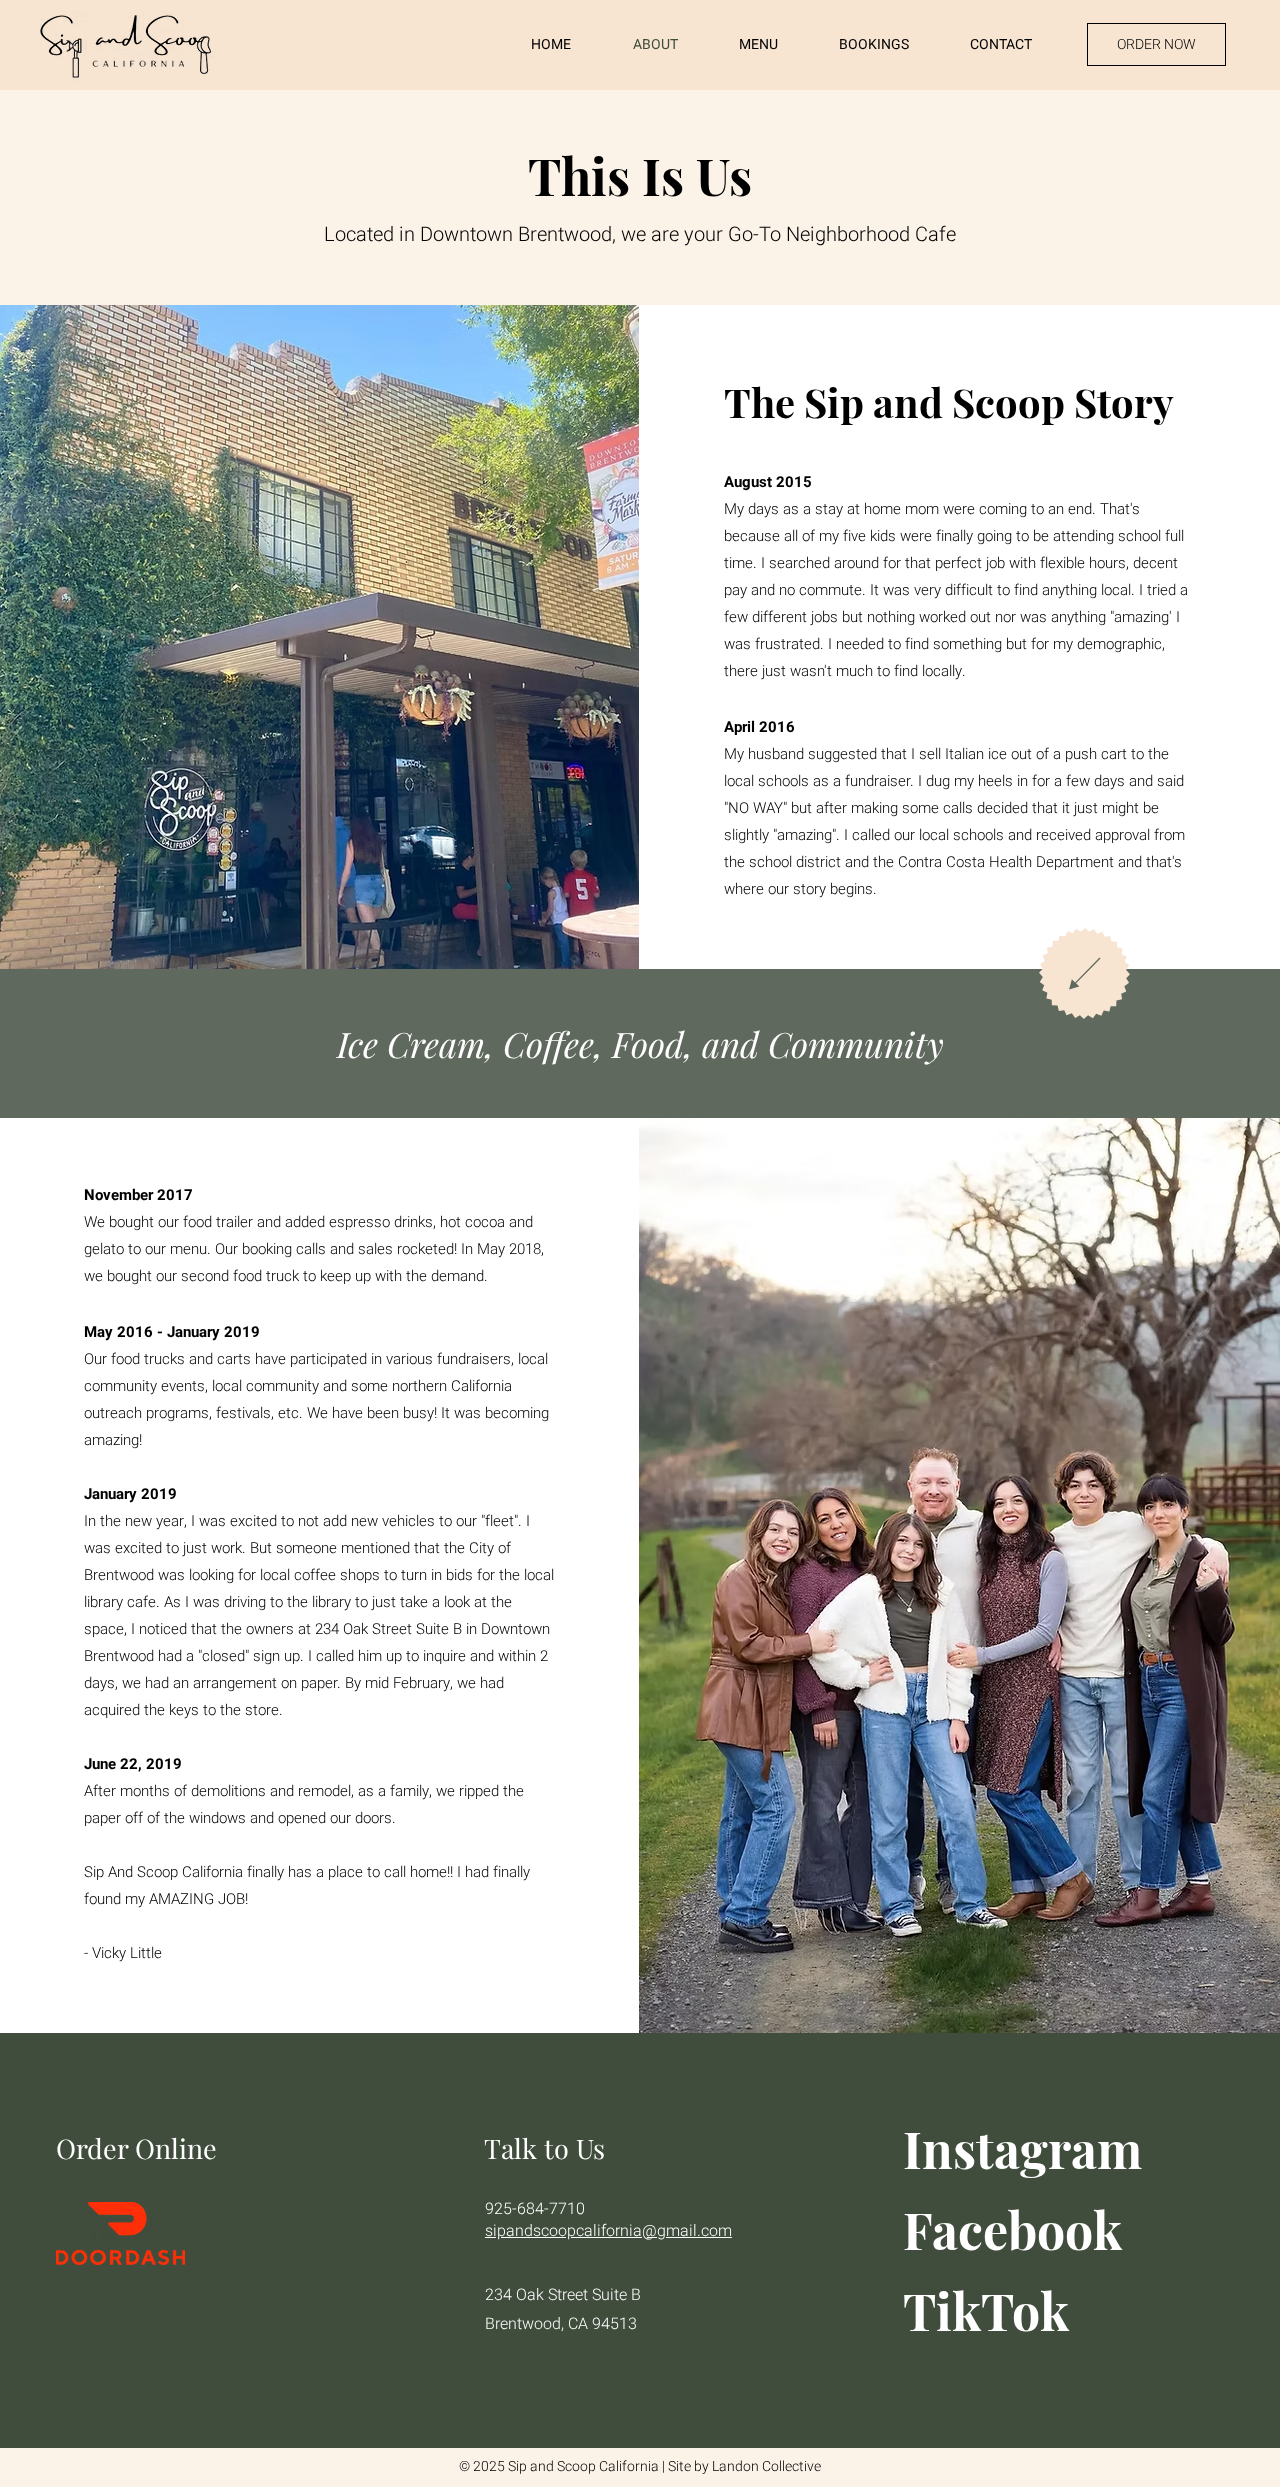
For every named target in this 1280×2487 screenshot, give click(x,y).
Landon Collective (766, 2466)
